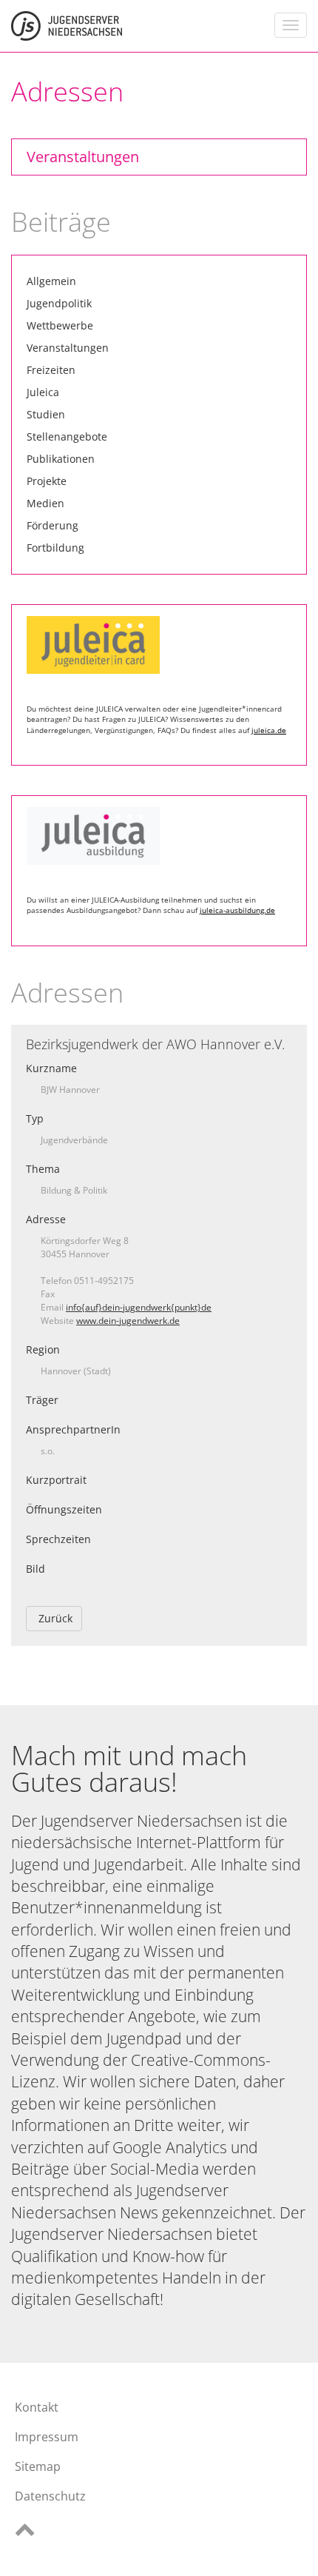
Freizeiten (51, 370)
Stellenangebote (67, 436)
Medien (45, 503)
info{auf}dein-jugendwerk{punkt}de (139, 1307)
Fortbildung (55, 548)
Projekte (47, 481)
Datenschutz (50, 2496)
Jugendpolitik (59, 303)
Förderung (53, 525)
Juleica (43, 392)
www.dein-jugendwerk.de (128, 1321)
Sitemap (38, 2466)
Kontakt (37, 2407)
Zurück (55, 1618)
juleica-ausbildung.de (237, 910)
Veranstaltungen (83, 157)
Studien (46, 414)
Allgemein (51, 281)
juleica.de (269, 730)
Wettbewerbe (60, 325)
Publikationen (61, 459)
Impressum (47, 2437)
